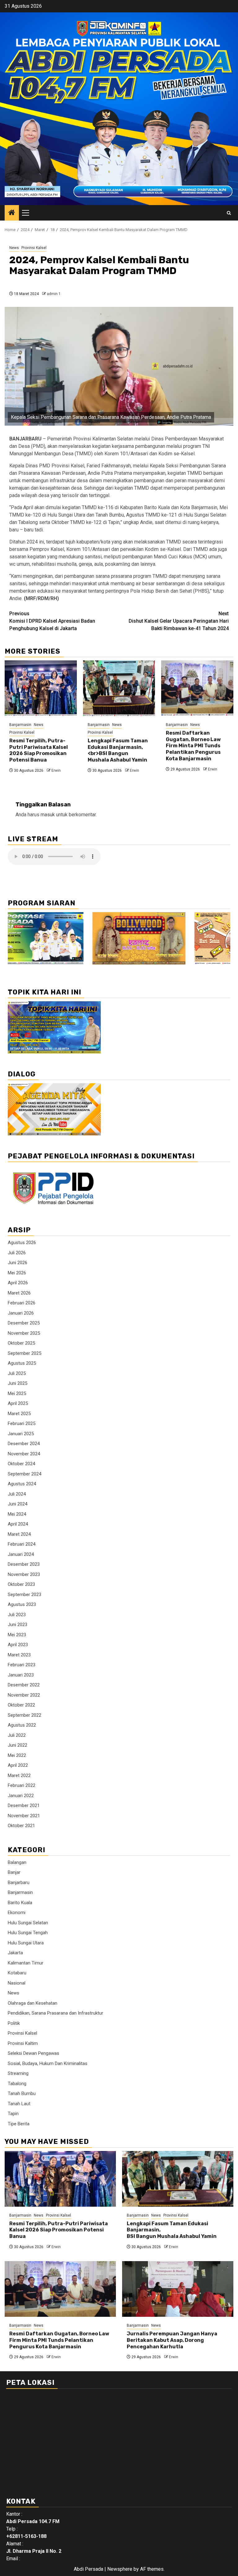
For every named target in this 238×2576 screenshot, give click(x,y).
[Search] (229, 213)
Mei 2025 (17, 1393)
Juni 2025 (18, 1383)
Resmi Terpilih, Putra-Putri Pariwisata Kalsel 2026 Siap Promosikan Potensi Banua (39, 750)
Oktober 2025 (21, 1343)
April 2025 (18, 1403)
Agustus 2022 (22, 1725)
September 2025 (24, 1353)
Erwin (56, 771)
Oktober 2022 (21, 1705)
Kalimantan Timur (26, 1963)
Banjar (14, 1872)
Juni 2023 (18, 1625)
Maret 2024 (19, 1534)
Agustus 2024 (22, 1484)
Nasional (17, 1983)
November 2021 (24, 1816)
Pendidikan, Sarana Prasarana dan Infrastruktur (55, 2013)
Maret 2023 (19, 1655)
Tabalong (17, 2084)
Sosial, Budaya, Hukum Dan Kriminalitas (48, 2063)
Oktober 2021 (21, 1826)
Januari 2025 (21, 1434)
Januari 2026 (21, 1313)
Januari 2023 (21, 1675)
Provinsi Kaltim (23, 2043)
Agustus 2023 (22, 1604)
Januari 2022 (21, 1796)
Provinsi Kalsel (34, 248)
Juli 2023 (17, 1615)
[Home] (12, 213)
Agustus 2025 (22, 1363)
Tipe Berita (19, 2124)
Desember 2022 (24, 1685)
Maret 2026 (19, 1293)
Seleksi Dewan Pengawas (33, 2053)
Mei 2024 (17, 1514)
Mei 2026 (17, 1273)
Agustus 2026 (22, 1243)
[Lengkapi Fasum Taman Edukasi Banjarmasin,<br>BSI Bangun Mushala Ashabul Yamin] (119, 688)
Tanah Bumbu (22, 2093)
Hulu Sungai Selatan (28, 1923)
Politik (14, 2023)
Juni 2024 (18, 1504)
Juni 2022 (18, 1745)
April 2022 (18, 1765)
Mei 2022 (17, 1755)
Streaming (18, 2073)
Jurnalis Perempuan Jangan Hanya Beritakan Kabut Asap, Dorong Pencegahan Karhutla (172, 2340)
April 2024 (18, 1524)
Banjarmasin (20, 725)
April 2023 (18, 1645)
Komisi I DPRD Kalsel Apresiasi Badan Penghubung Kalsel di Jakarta (52, 621)
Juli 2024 (17, 1494)
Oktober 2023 (21, 1584)
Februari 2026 (22, 1303)
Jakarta (15, 1953)
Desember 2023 (24, 1564)
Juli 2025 (17, 1373)
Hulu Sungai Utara (26, 1943)
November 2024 (24, 1454)
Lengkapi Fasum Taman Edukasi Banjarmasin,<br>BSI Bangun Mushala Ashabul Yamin (118, 750)
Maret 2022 (19, 1775)
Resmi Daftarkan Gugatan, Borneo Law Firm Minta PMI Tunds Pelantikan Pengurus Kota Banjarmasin (193, 746)
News (14, 248)
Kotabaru (17, 1973)
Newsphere (120, 2569)
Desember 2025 (24, 1323)
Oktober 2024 (21, 1464)
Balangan (17, 1862)
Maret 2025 (19, 1414)
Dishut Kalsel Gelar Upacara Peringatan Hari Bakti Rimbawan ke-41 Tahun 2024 (179, 621)
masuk (48, 815)
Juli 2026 (17, 1253)
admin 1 (54, 294)
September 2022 (24, 1715)
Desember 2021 (24, 1805)
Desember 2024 (24, 1444)
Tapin (13, 2114)
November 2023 (24, 1574)
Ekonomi (17, 1913)
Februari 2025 (22, 1423)
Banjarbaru (19, 1883)
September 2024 (24, 1474)
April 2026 (18, 1283)
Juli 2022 (17, 1735)
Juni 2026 (18, 1263)
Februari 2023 (22, 1665)
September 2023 (24, 1595)
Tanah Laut (19, 2104)
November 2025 (24, 1333)
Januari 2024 (21, 1554)
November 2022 (24, 1695)
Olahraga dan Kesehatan (33, 2003)
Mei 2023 (17, 1635)
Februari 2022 (22, 1785)
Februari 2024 (22, 1544)
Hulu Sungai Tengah (28, 1933)
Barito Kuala (20, 1903)
